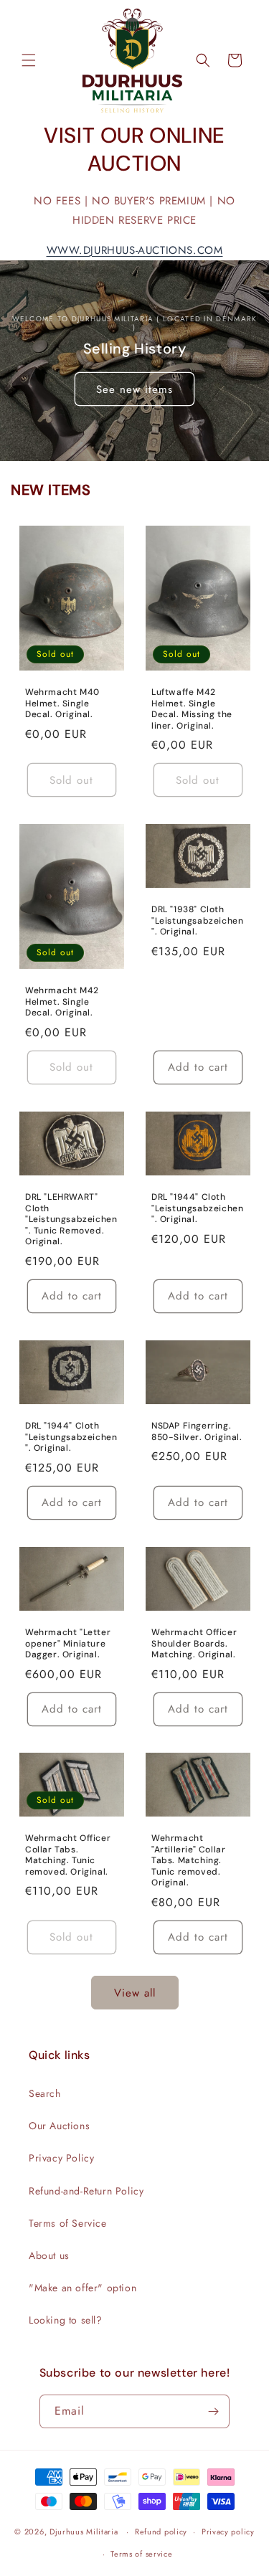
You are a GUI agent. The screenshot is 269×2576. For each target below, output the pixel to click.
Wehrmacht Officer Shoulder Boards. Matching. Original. (194, 1644)
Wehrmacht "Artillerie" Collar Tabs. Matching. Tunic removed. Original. (188, 1861)
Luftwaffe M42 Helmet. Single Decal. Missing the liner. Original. (192, 709)
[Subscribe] (213, 2411)
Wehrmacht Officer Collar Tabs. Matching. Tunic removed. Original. (68, 1855)
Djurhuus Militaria (84, 2532)
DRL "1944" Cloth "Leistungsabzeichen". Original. (197, 1208)
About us (49, 2255)
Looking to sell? (66, 2320)
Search (45, 2093)
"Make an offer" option (82, 2288)
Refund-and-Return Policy (86, 2191)
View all (135, 1993)
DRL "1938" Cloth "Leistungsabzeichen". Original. (197, 921)
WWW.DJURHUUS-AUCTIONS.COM (135, 250)
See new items (134, 389)
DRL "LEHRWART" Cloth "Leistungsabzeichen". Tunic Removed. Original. (71, 1220)
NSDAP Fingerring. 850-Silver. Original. (197, 1432)
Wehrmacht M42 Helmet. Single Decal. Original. (62, 1002)
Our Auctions (59, 2126)
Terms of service (141, 2554)
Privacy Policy (61, 2158)
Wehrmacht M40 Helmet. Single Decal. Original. (62, 704)
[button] (29, 60)
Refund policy (161, 2532)
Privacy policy (228, 2532)
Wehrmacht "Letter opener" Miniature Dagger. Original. (68, 1644)
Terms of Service (68, 2223)
